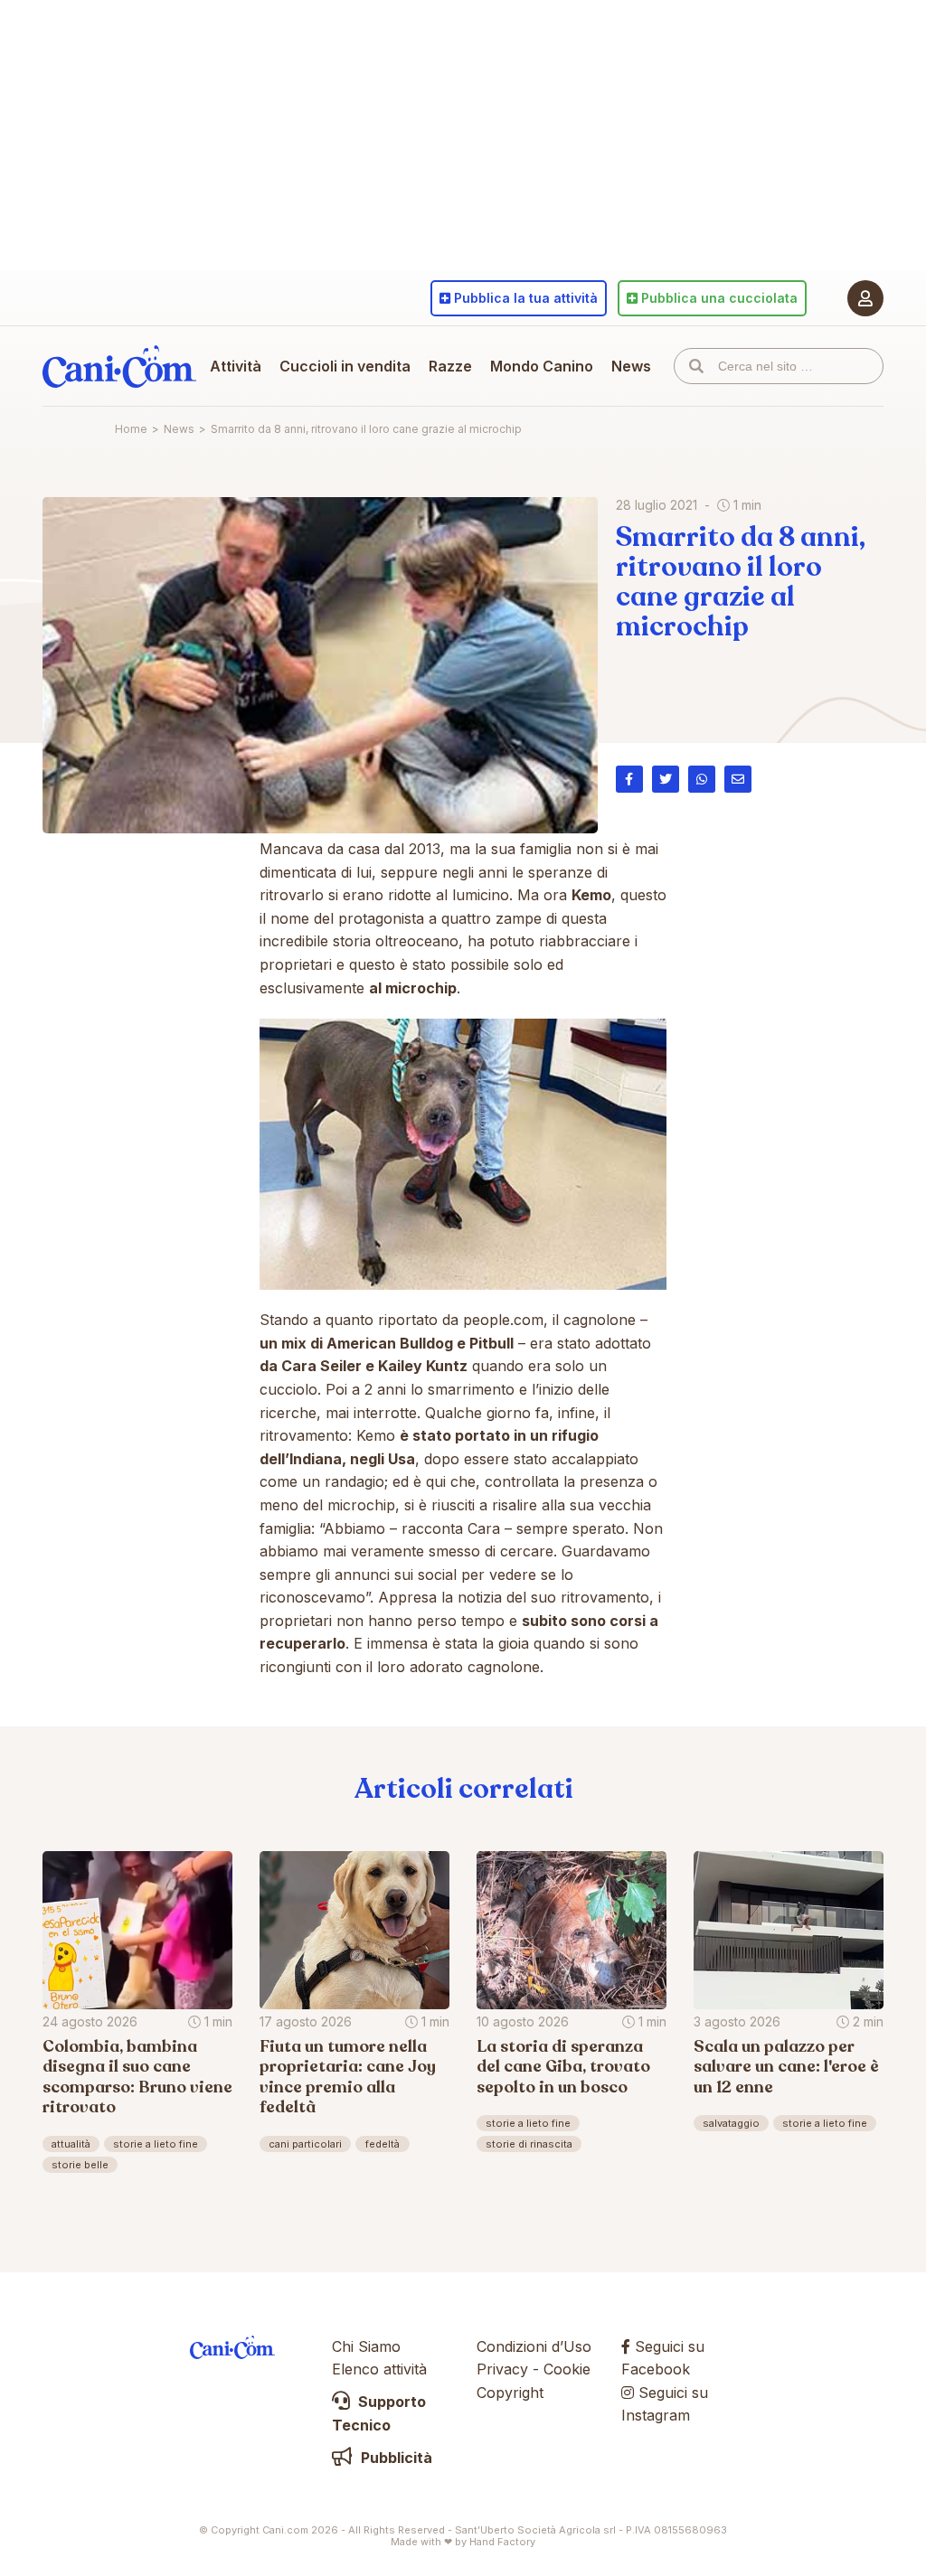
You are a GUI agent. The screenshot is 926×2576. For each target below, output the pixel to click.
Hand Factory (502, 2542)
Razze (450, 366)
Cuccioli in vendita (345, 366)
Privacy (502, 2369)
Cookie (567, 2369)
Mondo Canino (542, 366)
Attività (236, 366)
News (631, 366)
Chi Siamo (366, 2346)
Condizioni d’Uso (534, 2346)
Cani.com (119, 366)
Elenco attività (379, 2369)
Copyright (510, 2393)
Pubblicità (395, 2458)
